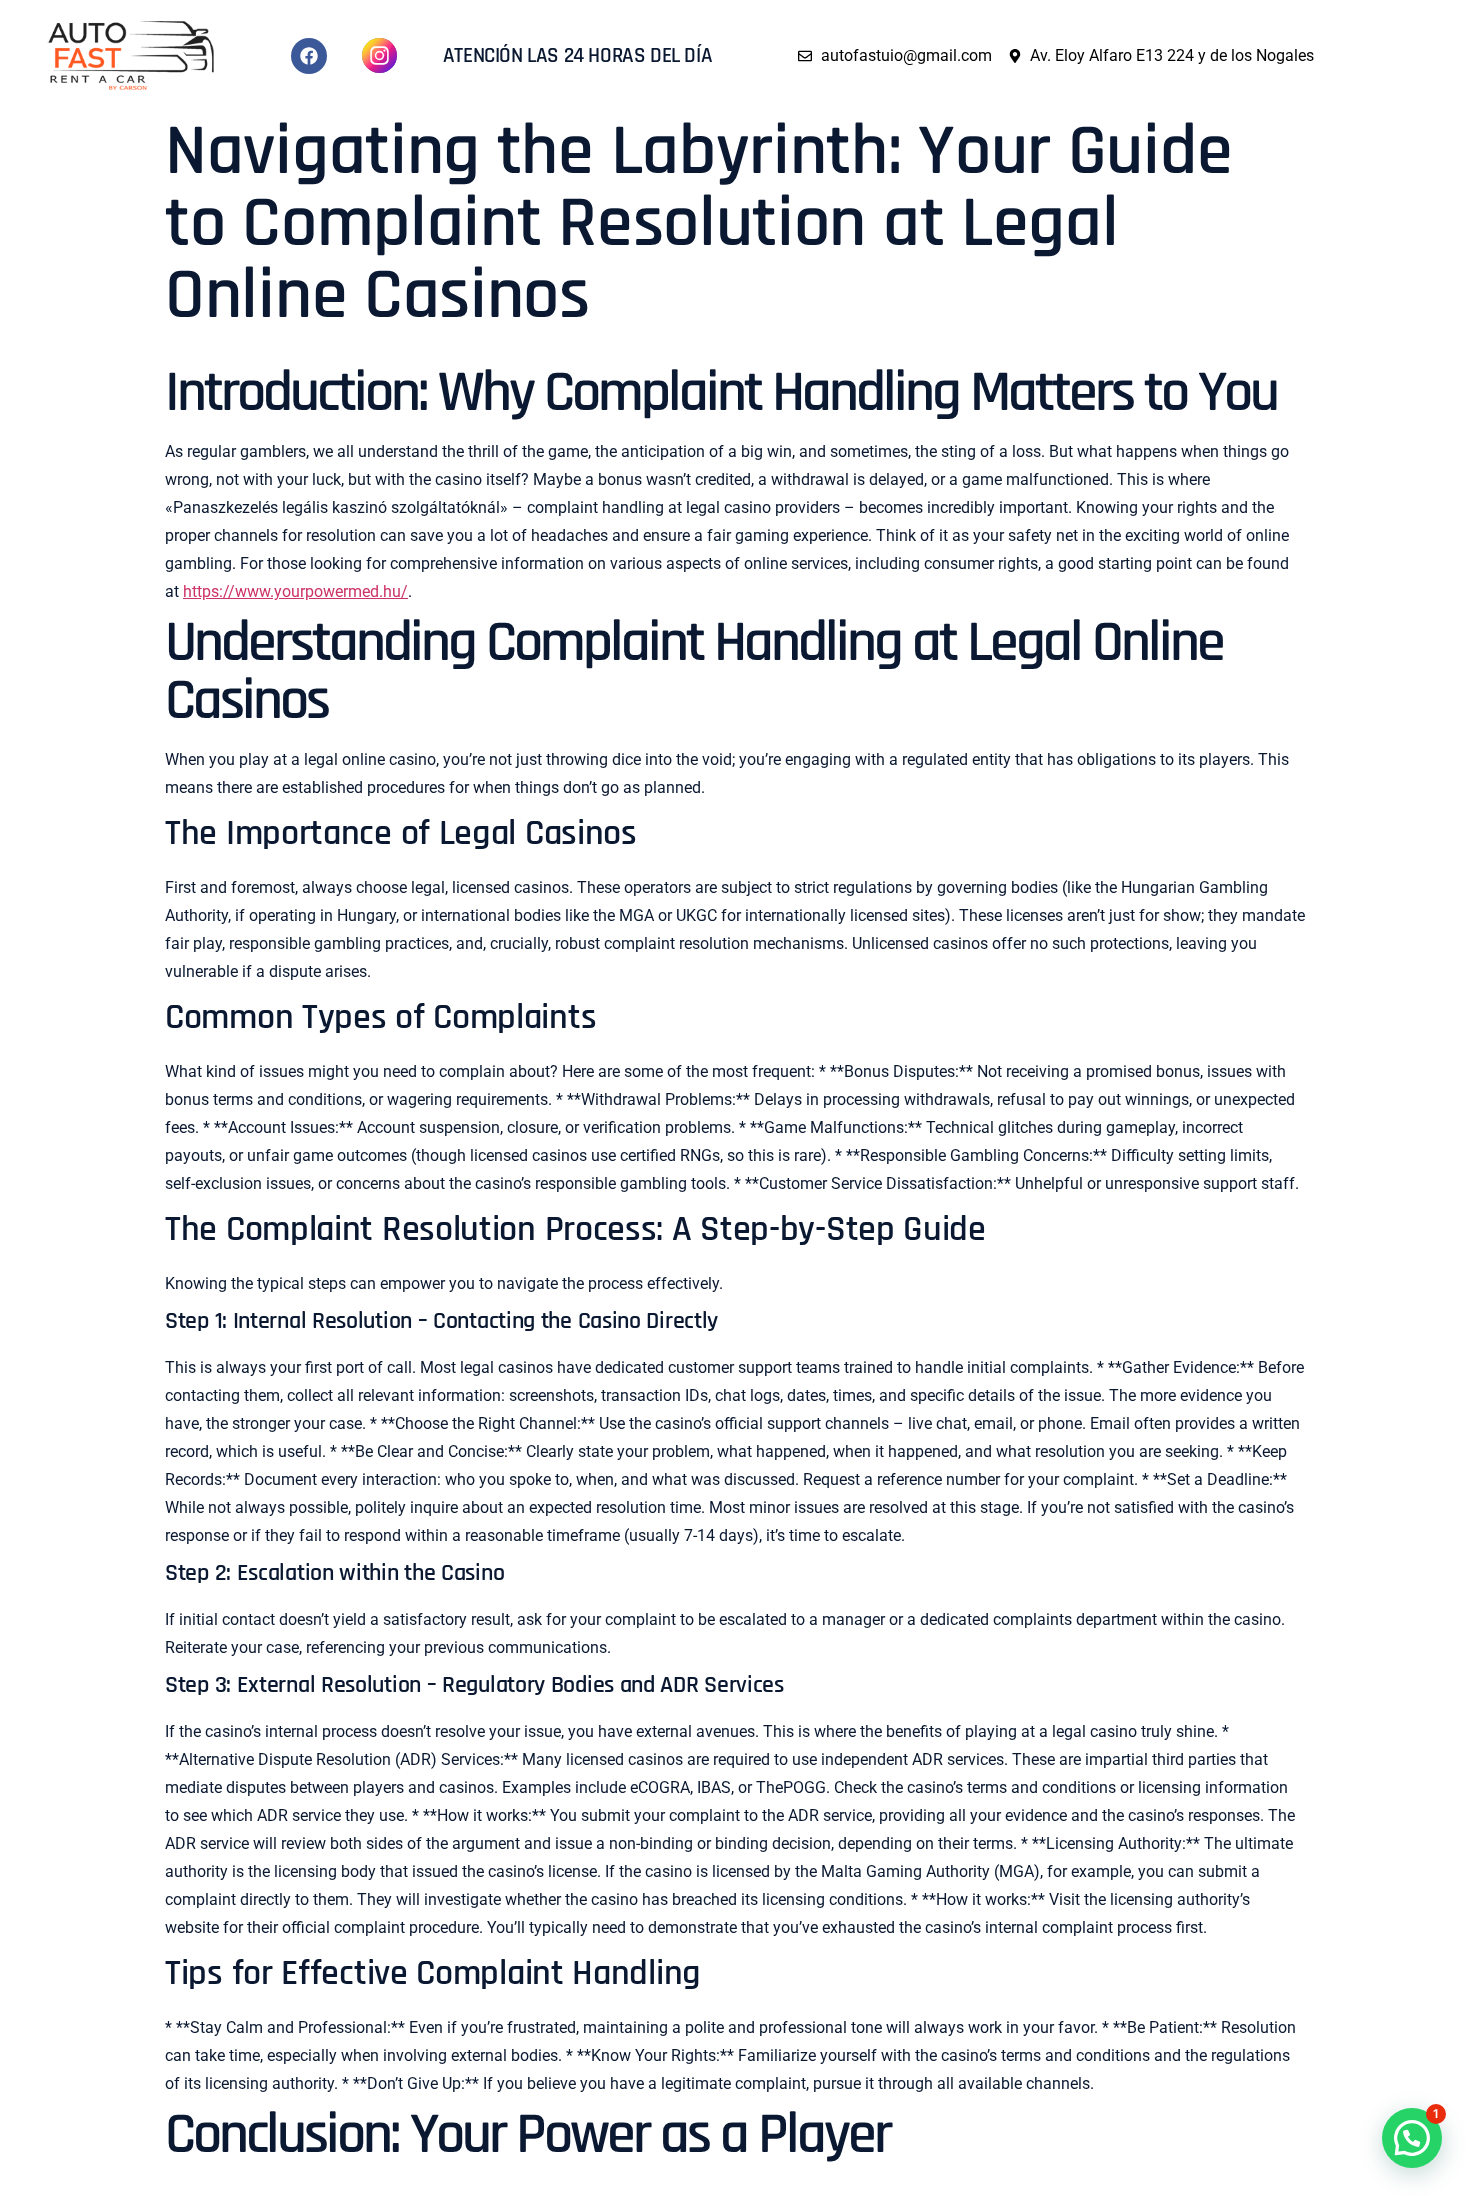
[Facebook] (309, 56)
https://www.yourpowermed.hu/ (295, 591)
